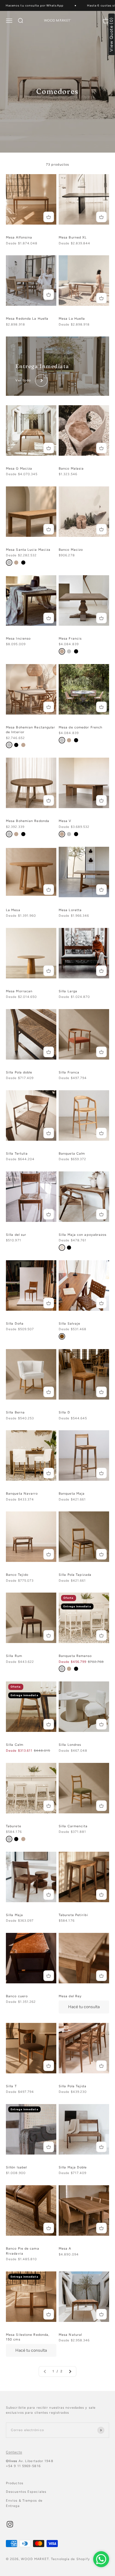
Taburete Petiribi (73, 1915)
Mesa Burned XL (73, 237)
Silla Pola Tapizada (75, 1575)
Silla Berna (15, 1412)
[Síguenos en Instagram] (10, 2524)
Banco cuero (17, 1996)
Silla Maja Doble (73, 2167)
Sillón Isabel (16, 2167)
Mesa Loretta (70, 910)
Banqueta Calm (72, 1154)
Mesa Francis (70, 639)
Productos (15, 2483)
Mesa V (65, 821)
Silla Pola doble (19, 1072)
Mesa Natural (70, 2335)
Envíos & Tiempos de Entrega (24, 2503)
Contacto (14, 2452)
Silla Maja (14, 1915)
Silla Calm (15, 1745)
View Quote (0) (112, 34)
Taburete (14, 1826)
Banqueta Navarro (22, 1494)
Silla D (64, 1412)
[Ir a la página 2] (70, 2371)
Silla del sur (16, 1235)
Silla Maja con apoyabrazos (83, 1235)
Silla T (11, 2086)
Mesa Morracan (19, 991)
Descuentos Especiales (26, 2492)
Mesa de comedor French (80, 727)
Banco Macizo (71, 550)
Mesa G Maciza (19, 469)
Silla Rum (14, 1656)
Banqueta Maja (72, 1494)
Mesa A (65, 2249)
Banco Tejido (17, 1575)
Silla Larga (68, 991)
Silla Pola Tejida (73, 2086)
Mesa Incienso (18, 639)
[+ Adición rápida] (49, 217)
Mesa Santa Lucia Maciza (28, 550)
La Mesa (13, 910)
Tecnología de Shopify (70, 2559)
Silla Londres (70, 1745)
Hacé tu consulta (84, 2007)
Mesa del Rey (70, 1996)
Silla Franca (69, 1072)
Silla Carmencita (73, 1826)
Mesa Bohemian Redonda (28, 821)
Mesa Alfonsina (19, 237)
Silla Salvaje (69, 1324)
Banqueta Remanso (75, 1656)
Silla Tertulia (17, 1154)
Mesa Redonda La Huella (27, 319)
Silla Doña (15, 1324)
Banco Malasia (71, 469)
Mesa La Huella (72, 319)
